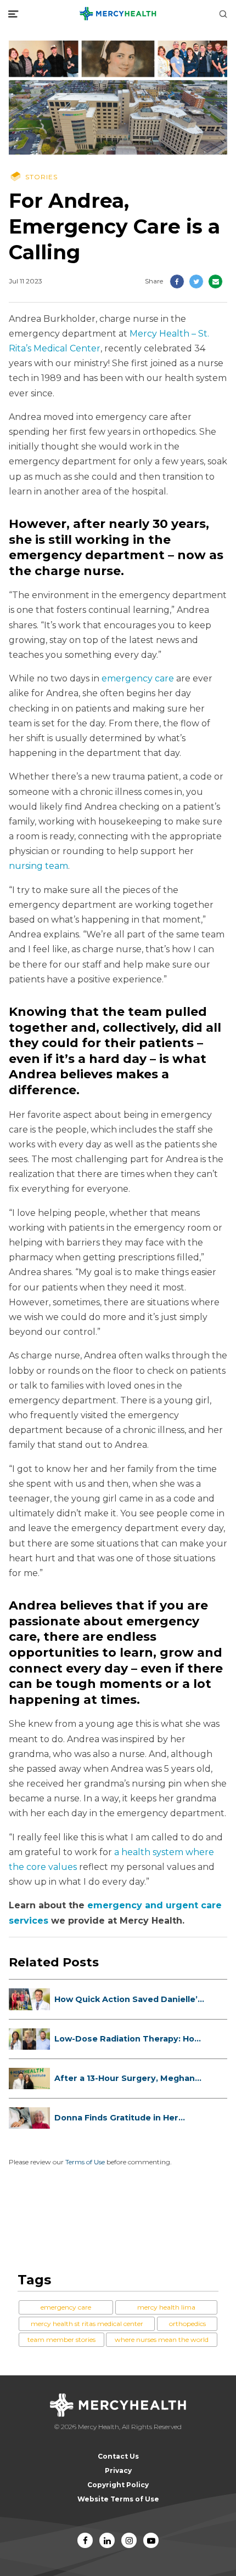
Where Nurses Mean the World (162, 2339)
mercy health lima (166, 2307)
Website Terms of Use (118, 2499)
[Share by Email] (215, 282)
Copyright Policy (118, 2485)
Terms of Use (85, 2162)
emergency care (138, 678)
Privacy (118, 2470)
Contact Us (118, 2456)
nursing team (38, 866)
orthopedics (187, 2324)
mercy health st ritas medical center (87, 2324)
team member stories (61, 2339)
